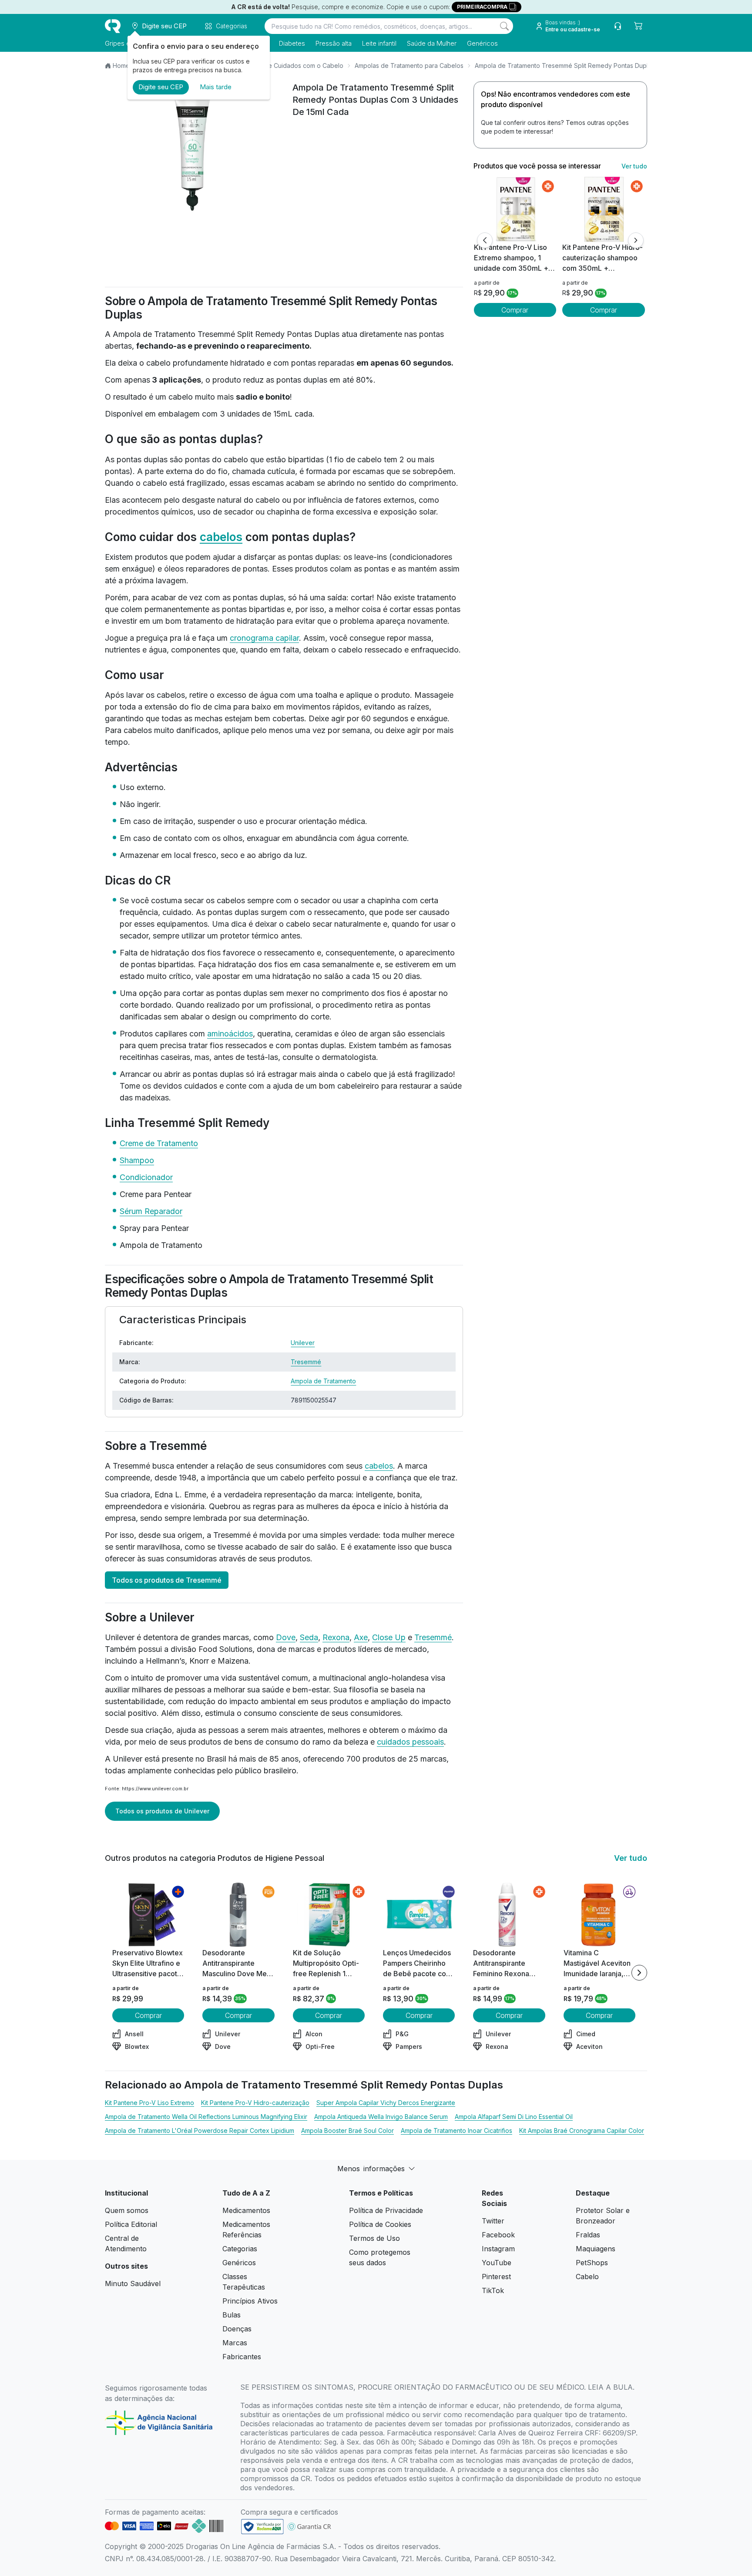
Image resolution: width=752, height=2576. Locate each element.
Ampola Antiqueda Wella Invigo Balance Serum (381, 2117)
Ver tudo (634, 166)
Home (121, 66)
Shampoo (137, 1160)
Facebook (498, 2235)
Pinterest (496, 2277)
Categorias (240, 2249)
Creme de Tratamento (159, 1143)
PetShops (592, 2263)
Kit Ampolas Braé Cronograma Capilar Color (582, 2130)
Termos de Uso (374, 2238)
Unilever (303, 1343)
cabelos (221, 537)
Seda (309, 1637)
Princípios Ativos (250, 2301)
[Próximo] (636, 240)
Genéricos (482, 43)
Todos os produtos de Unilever (162, 1811)
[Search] (504, 26)
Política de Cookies (380, 2224)
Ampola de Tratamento (323, 1381)
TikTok (493, 2290)
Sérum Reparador (151, 1211)
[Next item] (639, 1973)
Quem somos (127, 2210)
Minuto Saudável (133, 2283)
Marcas (235, 2343)
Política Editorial (131, 2224)
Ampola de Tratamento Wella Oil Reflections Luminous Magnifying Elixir (206, 2117)
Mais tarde (216, 87)
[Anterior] (485, 240)
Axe (361, 1637)
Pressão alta (334, 43)
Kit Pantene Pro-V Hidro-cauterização (255, 2103)
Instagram (498, 2249)
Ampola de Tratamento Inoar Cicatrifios (457, 2130)
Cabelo (587, 2277)
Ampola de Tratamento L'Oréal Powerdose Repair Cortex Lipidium (200, 2130)
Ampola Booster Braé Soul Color (347, 2130)
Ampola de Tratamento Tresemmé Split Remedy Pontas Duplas (565, 66)
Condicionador (146, 1177)
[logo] (113, 26)
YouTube (497, 2263)
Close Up (389, 1637)
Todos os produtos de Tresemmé (167, 1580)
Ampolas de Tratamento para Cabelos (409, 66)
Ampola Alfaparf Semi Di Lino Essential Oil (514, 2117)
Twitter (493, 2221)
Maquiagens (596, 2249)
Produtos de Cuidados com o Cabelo (290, 66)
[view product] (515, 209)
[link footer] (262, 2527)
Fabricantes (242, 2357)
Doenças (237, 2329)
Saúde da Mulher (432, 43)
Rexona (336, 1637)
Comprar (515, 310)
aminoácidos (230, 1034)
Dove (286, 1637)
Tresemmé (306, 1362)
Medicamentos (246, 2210)
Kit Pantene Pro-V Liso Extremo (149, 2103)
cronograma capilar (264, 638)
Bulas (232, 2315)
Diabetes (292, 43)
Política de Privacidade (386, 2210)
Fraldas (588, 2235)
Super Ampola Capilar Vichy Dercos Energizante (386, 2103)
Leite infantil (379, 43)
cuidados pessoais (410, 1742)
